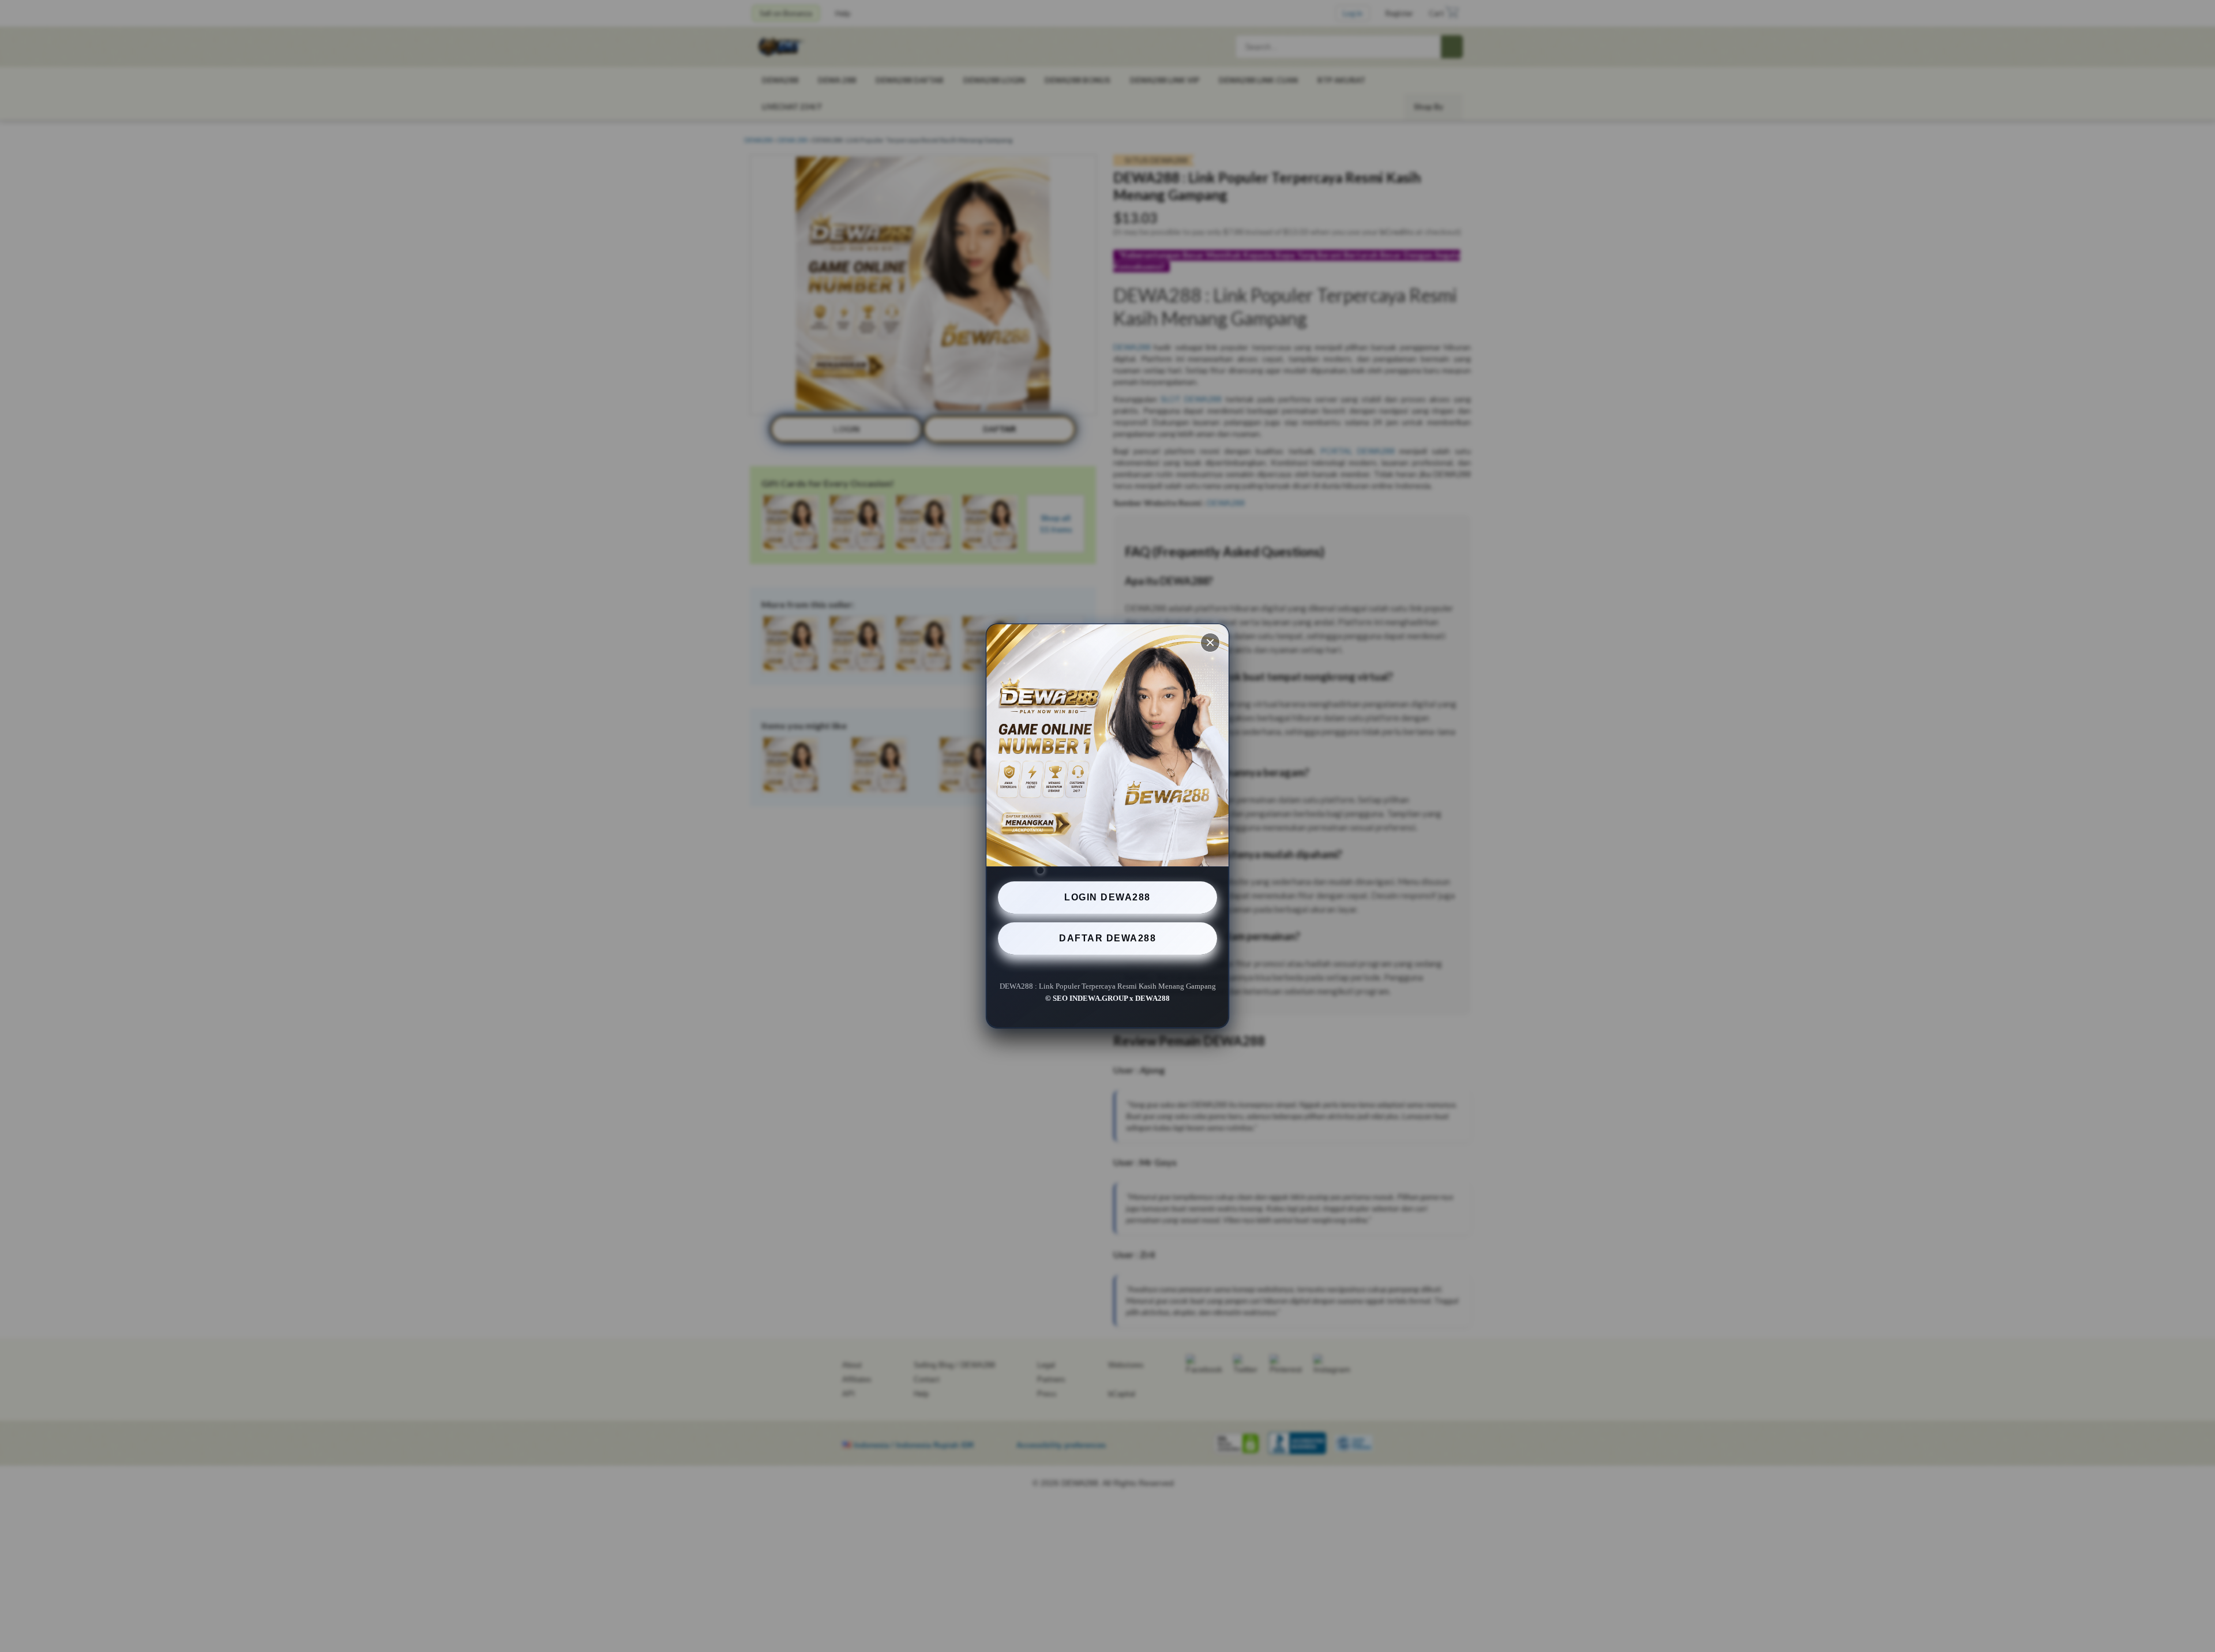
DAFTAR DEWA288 (1107, 938)
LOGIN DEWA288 (1107, 897)
